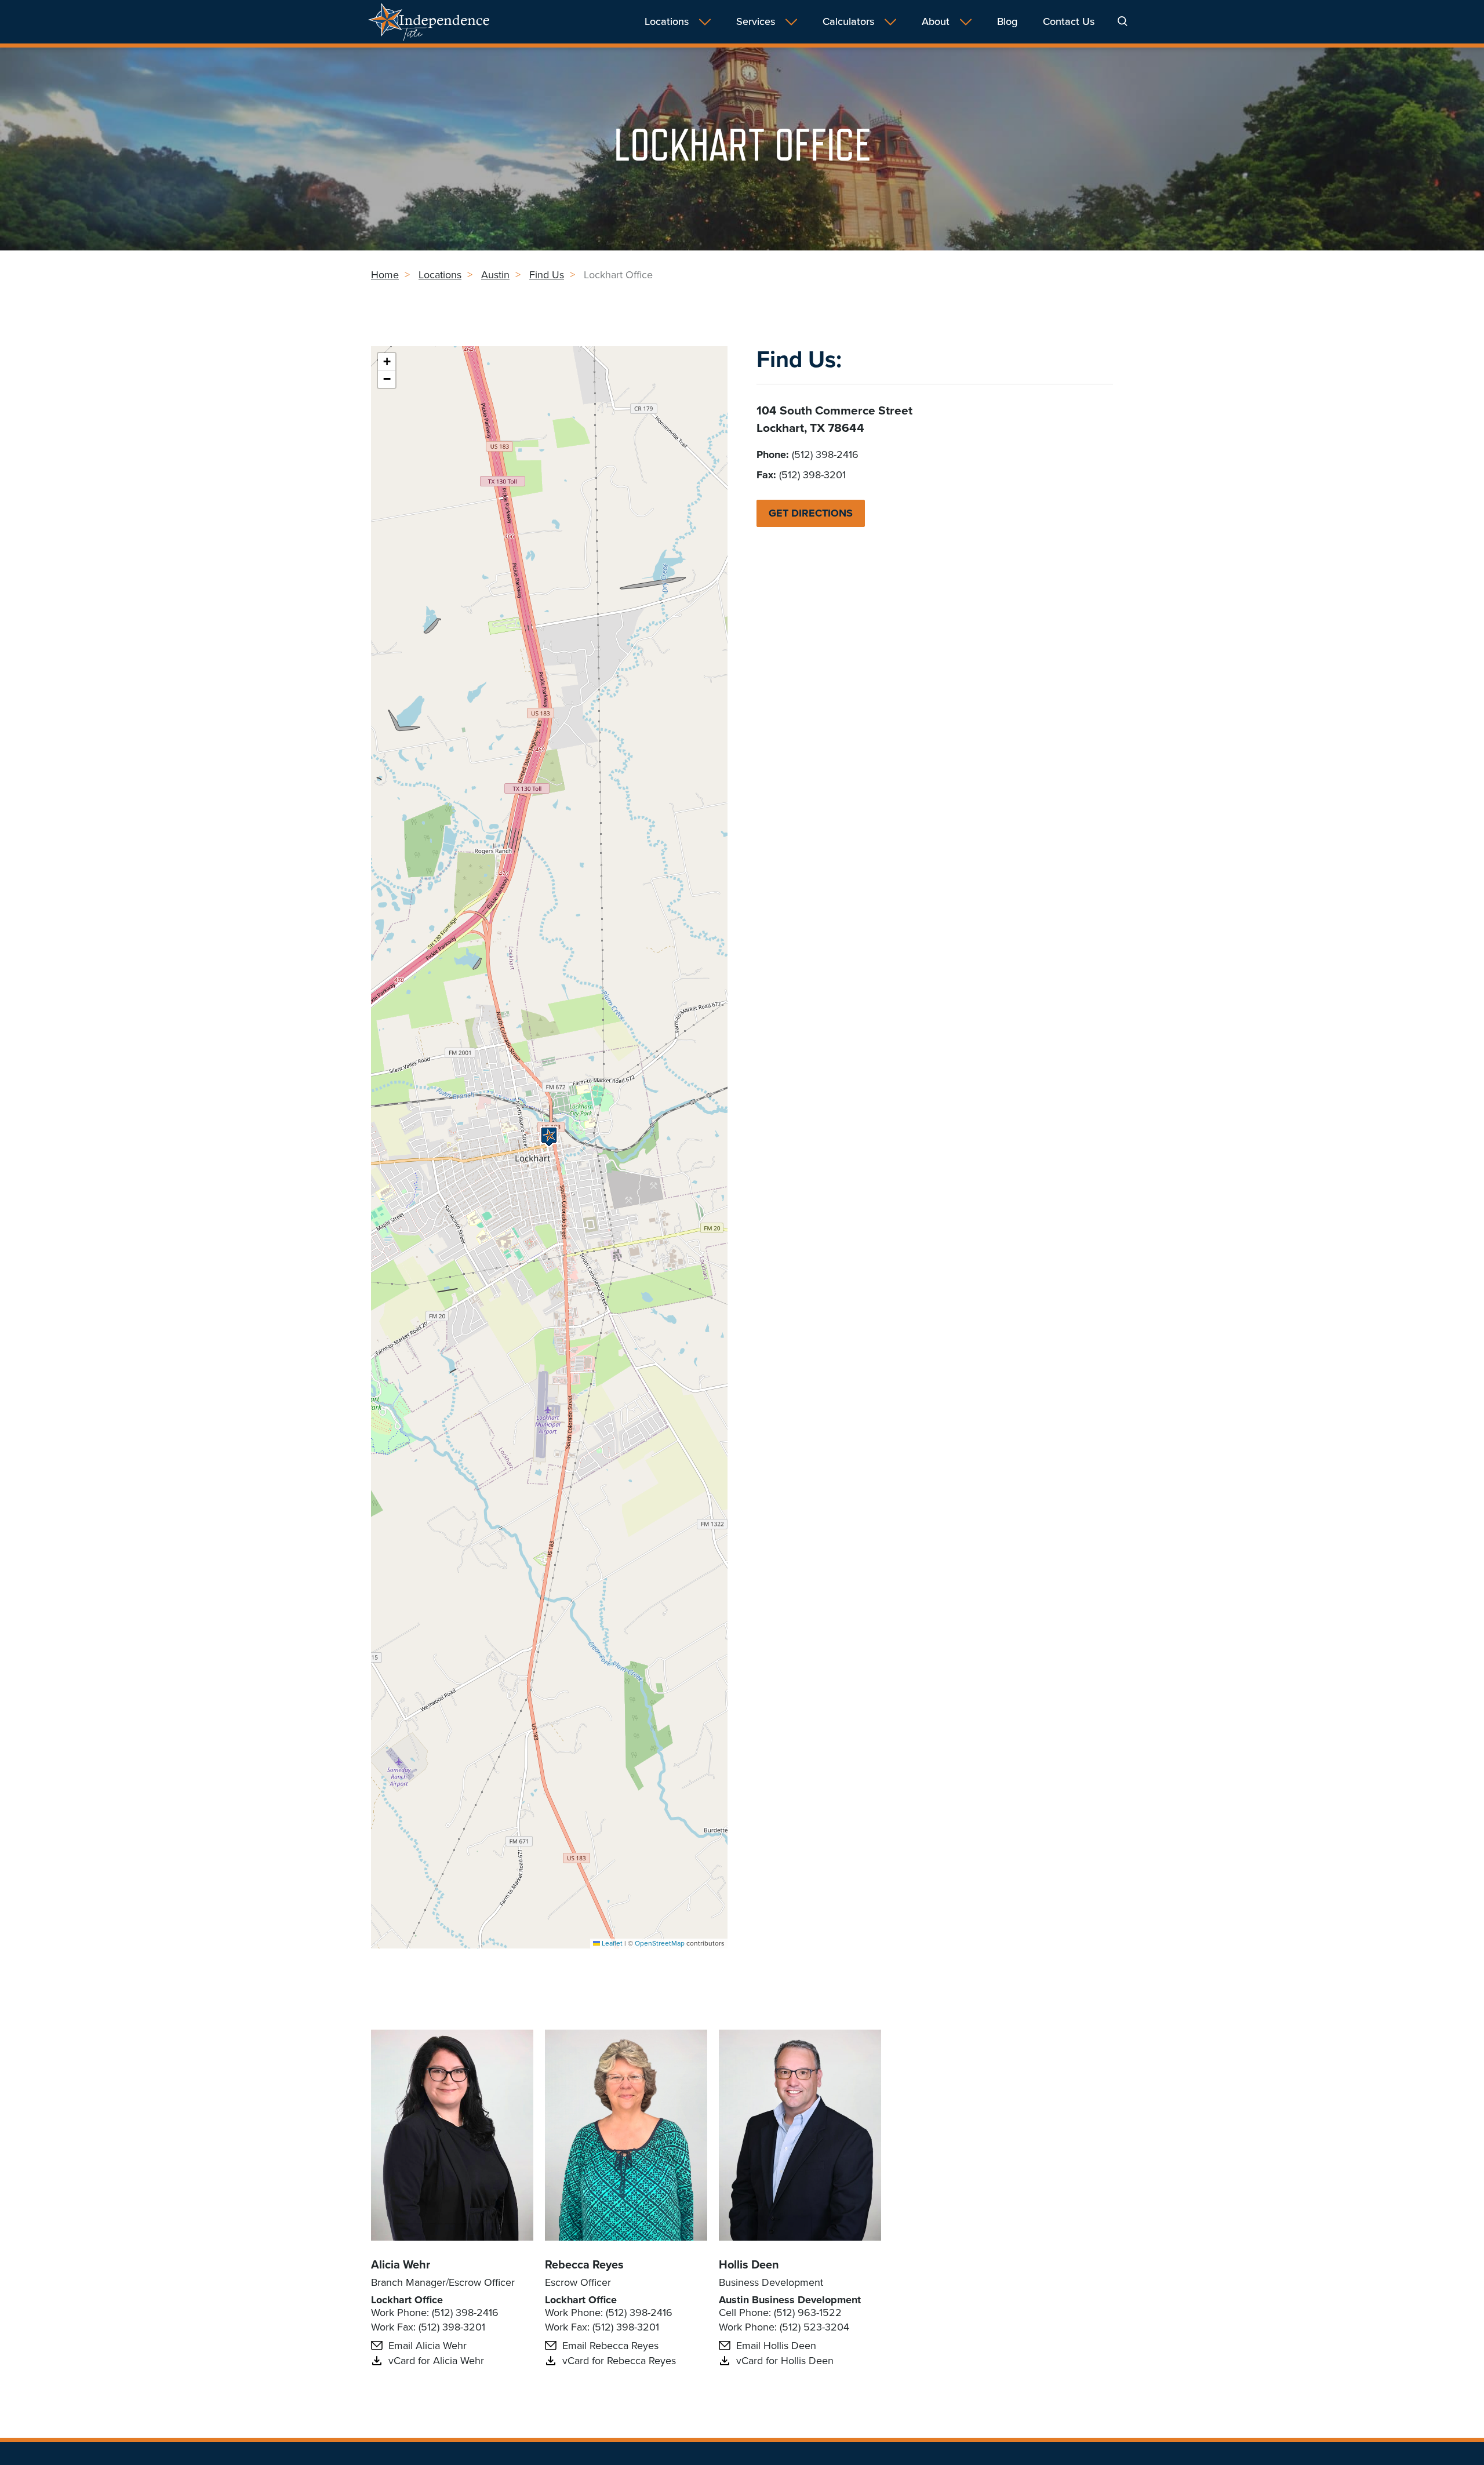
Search (1123, 21)
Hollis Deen (749, 2264)
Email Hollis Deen (776, 2346)
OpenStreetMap (660, 1943)
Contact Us (1069, 22)
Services (756, 22)
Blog (1007, 22)
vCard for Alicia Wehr (436, 2361)
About (936, 22)
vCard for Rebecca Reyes (619, 2361)
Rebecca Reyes (584, 2264)
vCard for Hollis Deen (785, 2361)
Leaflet (611, 1943)
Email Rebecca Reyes (610, 2346)
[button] (549, 1137)
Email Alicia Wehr (428, 2346)
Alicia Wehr (401, 2264)
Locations (667, 22)
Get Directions (811, 513)
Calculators (848, 22)
